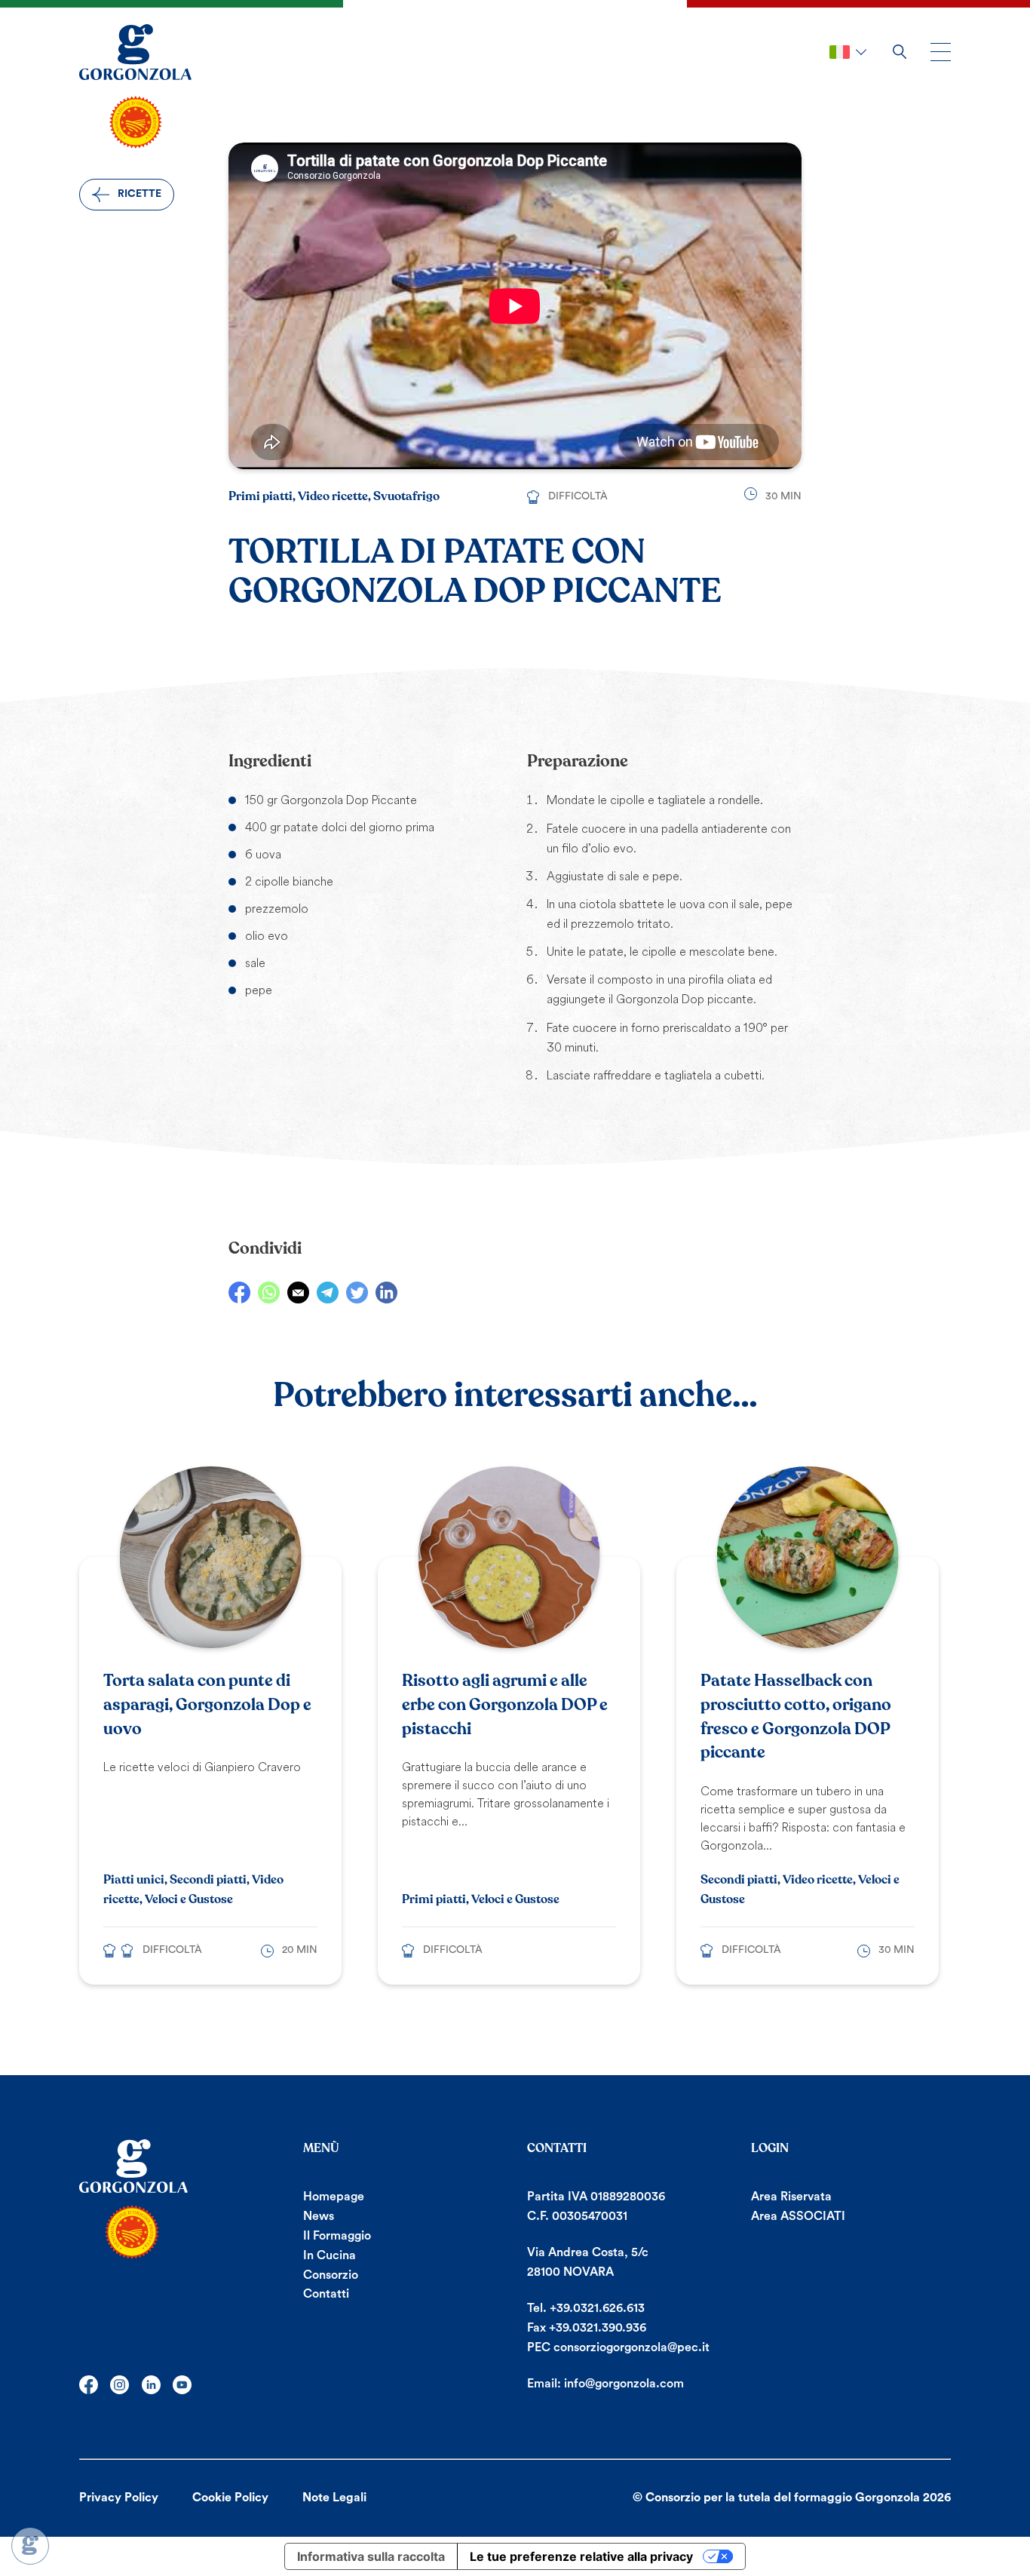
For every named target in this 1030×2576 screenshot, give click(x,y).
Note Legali (334, 2498)
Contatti (326, 2294)
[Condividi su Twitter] (357, 1293)
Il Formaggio (337, 2236)
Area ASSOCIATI (798, 2216)
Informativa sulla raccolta (371, 2556)
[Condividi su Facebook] (239, 1293)
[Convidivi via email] (298, 1293)
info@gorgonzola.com (624, 2384)
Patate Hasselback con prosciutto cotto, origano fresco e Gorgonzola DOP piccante (796, 1716)
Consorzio (331, 2275)
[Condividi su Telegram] (328, 1293)
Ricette (139, 194)
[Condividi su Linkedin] (386, 1293)
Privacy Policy (119, 2498)
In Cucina (330, 2255)
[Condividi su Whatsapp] (269, 1293)
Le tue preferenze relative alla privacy (581, 2556)
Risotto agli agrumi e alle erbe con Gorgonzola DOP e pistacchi (505, 1705)
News (319, 2216)
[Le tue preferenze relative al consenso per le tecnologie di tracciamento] (30, 2546)
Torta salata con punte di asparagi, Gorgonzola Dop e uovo (207, 1705)
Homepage (334, 2197)
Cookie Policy (230, 2498)
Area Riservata (791, 2197)
